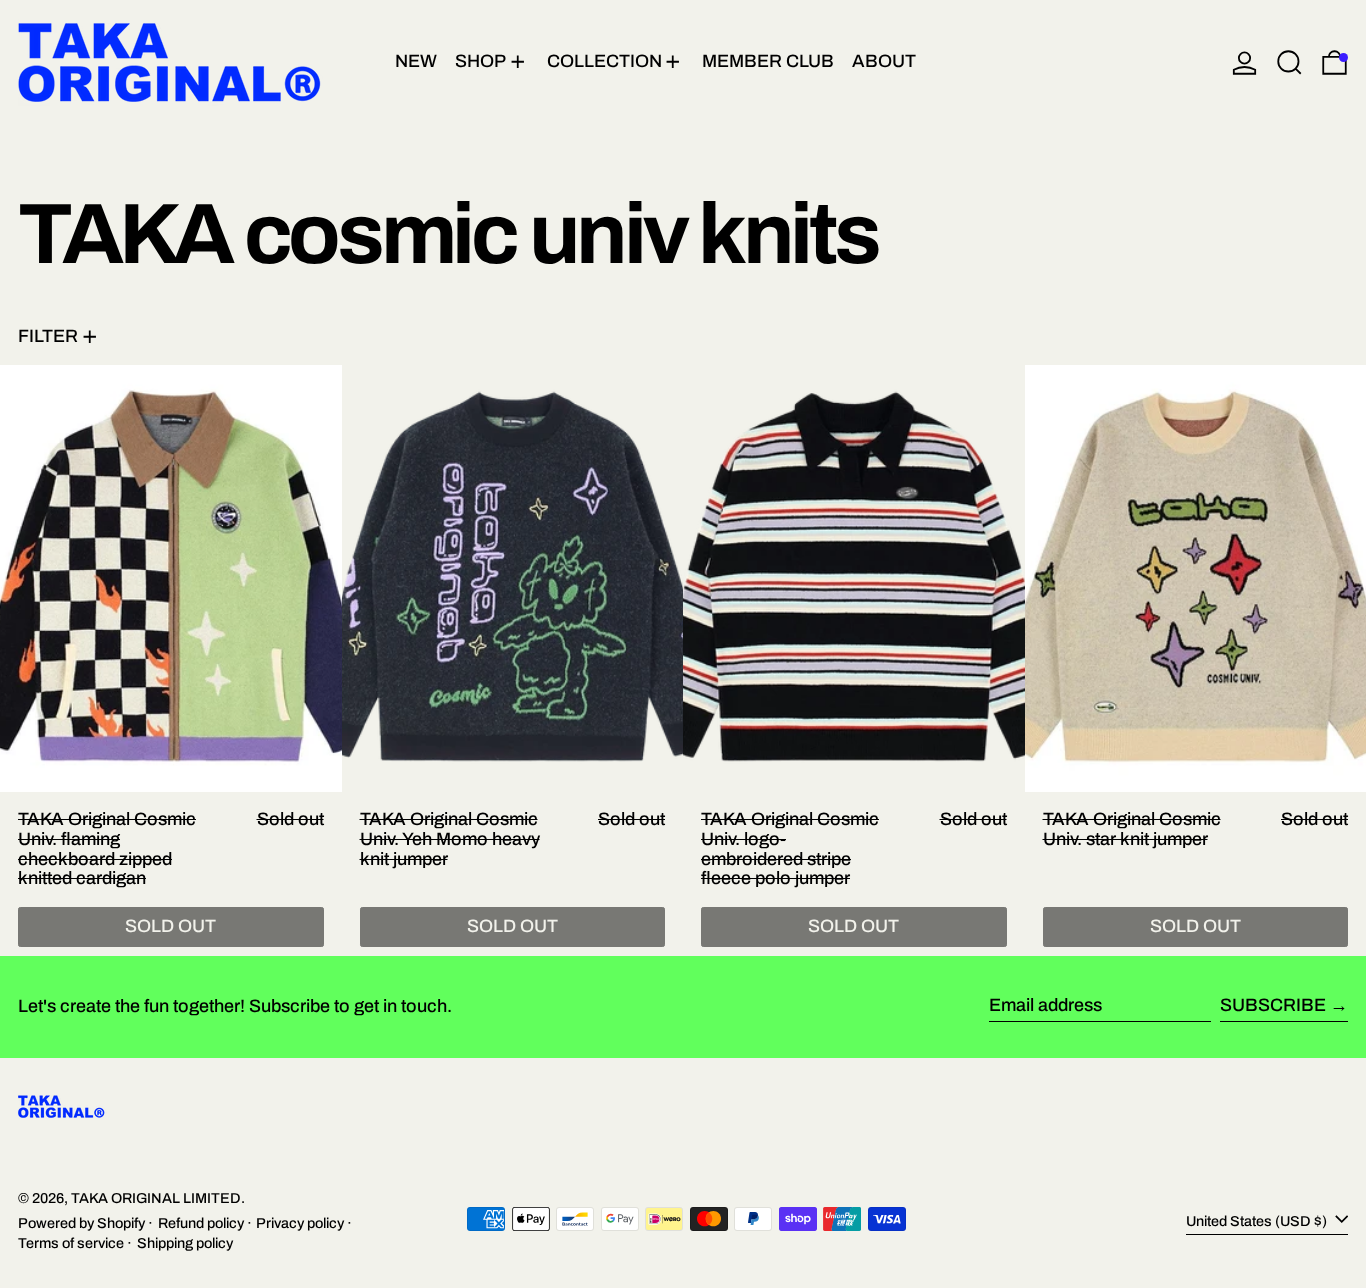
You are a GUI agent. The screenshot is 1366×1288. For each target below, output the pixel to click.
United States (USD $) (1258, 1221)
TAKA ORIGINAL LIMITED (156, 1198)
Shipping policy (185, 1243)
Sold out (170, 926)
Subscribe (1273, 1005)
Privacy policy (300, 1223)
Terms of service (71, 1243)
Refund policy (201, 1223)
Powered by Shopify (81, 1223)
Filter (48, 336)
